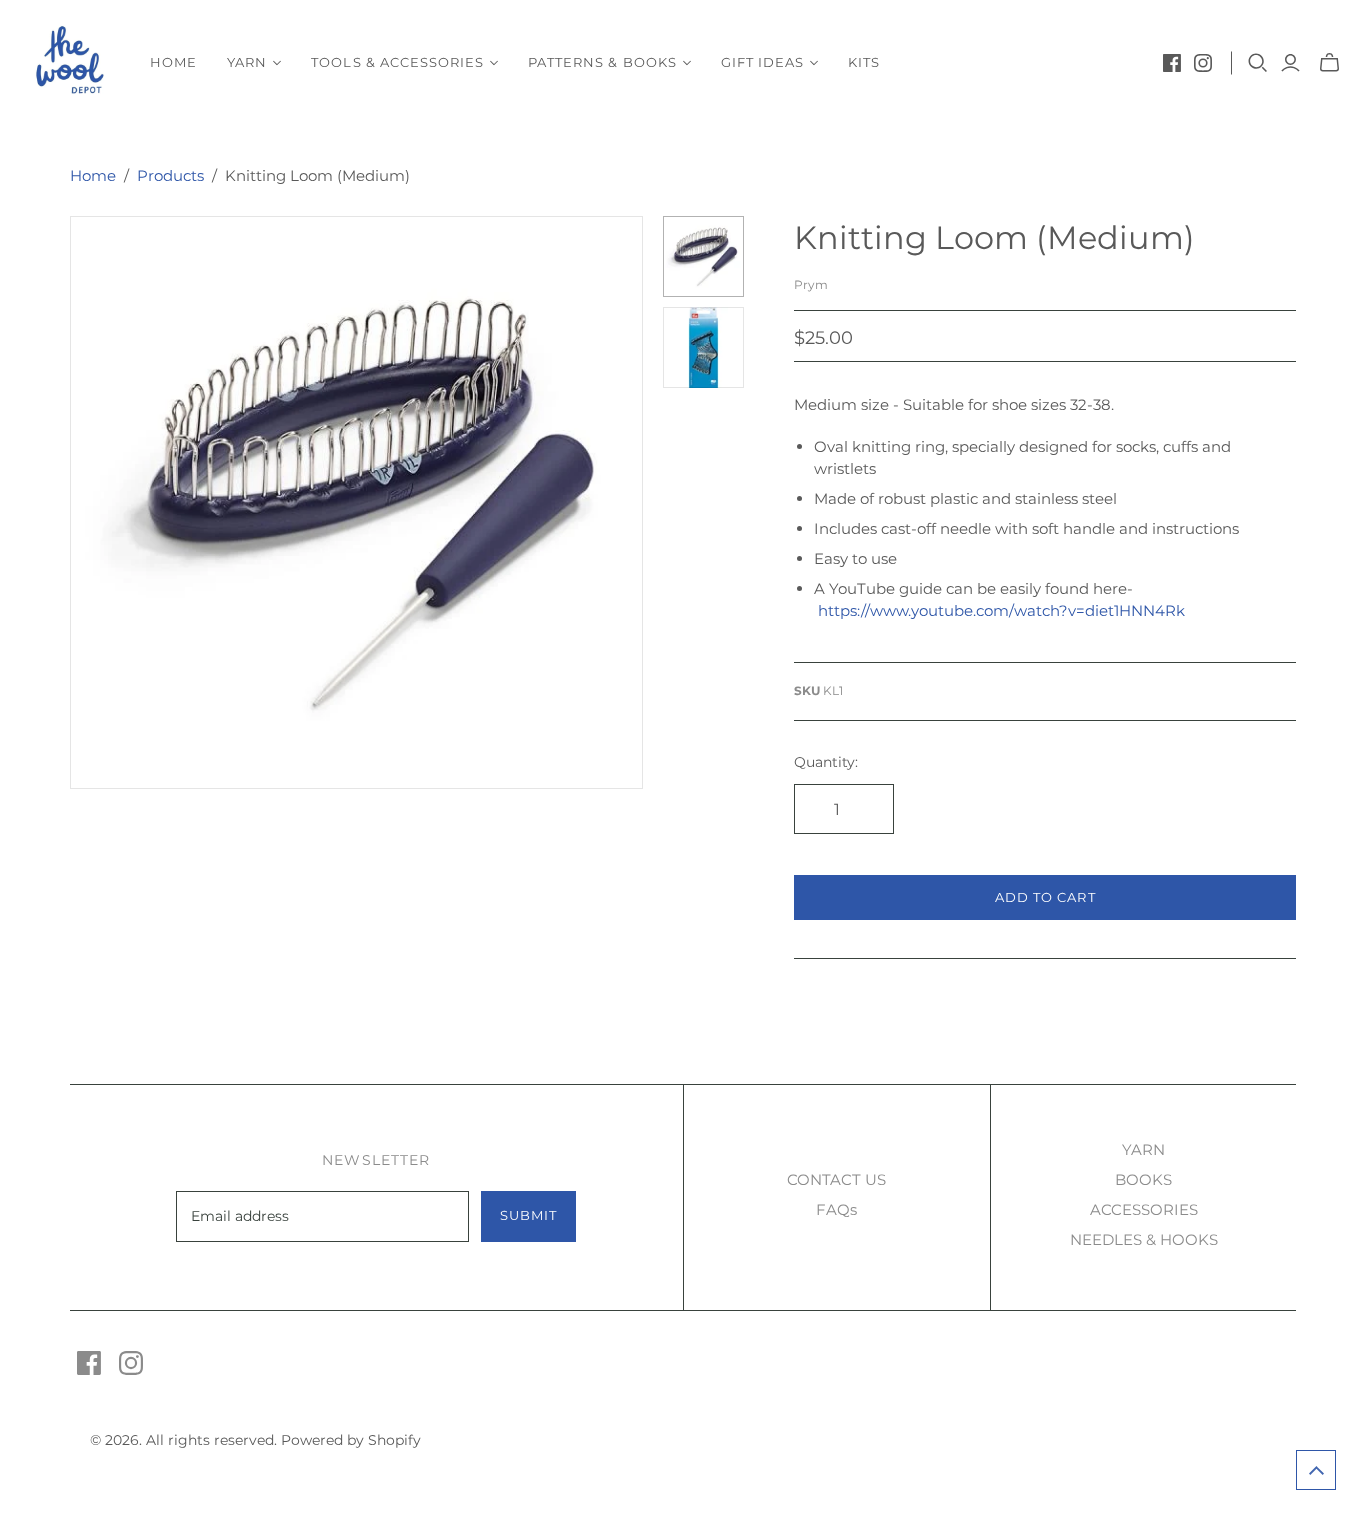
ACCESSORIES (1144, 1209)
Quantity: (826, 762)
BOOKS (1143, 1179)
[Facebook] (1172, 63)
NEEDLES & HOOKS (1144, 1239)
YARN (1143, 1149)
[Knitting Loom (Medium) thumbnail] (703, 256)
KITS (864, 62)
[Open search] (1258, 63)
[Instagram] (1203, 63)
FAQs (836, 1209)
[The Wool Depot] (72, 62)
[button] (1316, 1470)
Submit (528, 1215)
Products (170, 175)
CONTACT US (836, 1179)
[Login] (1290, 63)
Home (173, 62)
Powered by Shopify (351, 1440)
